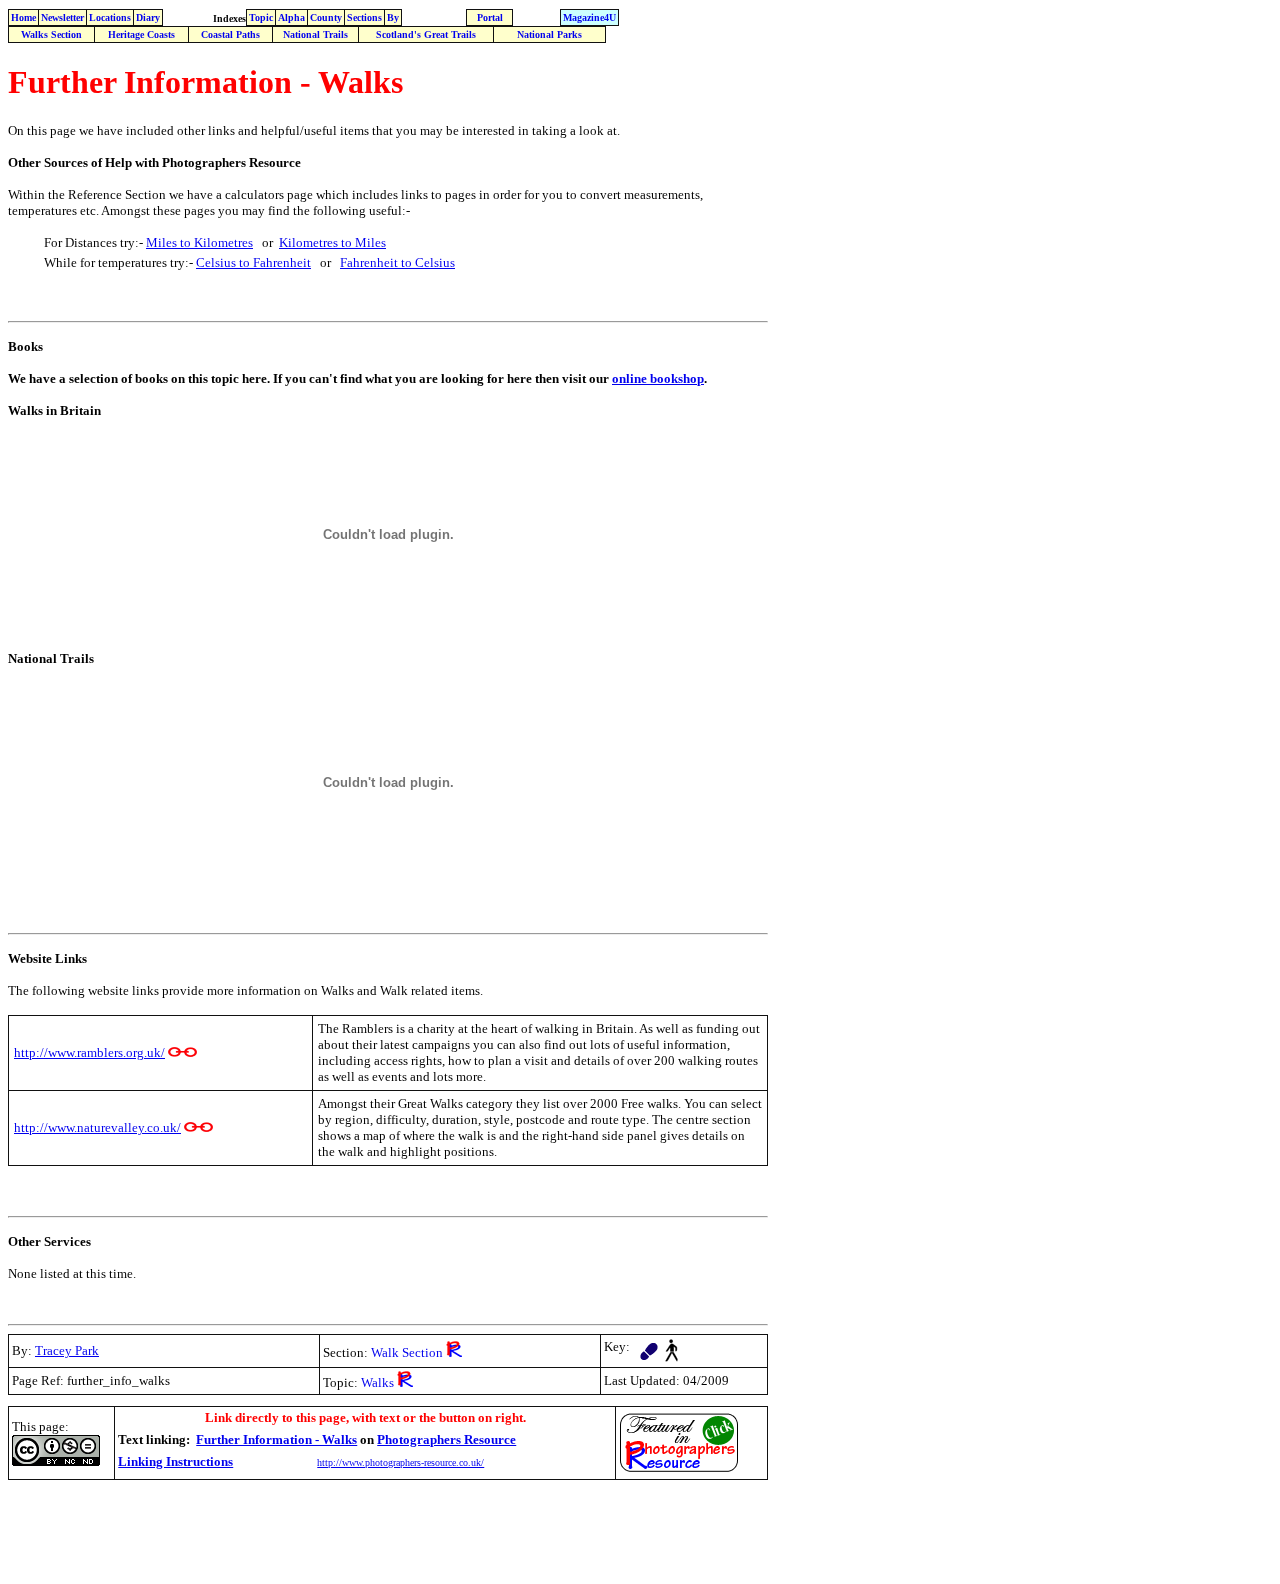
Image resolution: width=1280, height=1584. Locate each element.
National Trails (315, 34)
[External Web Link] (182, 1052)
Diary (148, 17)
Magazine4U (589, 17)
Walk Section (407, 1352)
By (393, 17)
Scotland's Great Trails (426, 34)
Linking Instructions (175, 1461)
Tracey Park (67, 1350)
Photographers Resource (446, 1439)
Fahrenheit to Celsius (397, 262)
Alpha (291, 17)
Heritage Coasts (141, 34)
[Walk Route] (671, 1345)
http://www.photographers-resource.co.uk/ (400, 1462)
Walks (377, 1382)
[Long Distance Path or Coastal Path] (649, 1346)
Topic (261, 17)
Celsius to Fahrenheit (253, 262)
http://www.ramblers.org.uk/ (89, 1052)
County (326, 17)
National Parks (549, 34)
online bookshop (658, 378)
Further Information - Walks (276, 1439)
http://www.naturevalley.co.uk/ (97, 1127)
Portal (490, 17)
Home (23, 17)
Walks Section (51, 34)
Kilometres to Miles (332, 242)
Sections (364, 17)
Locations (110, 17)
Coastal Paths (230, 34)
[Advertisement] (372, 1531)
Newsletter (62, 17)
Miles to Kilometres (199, 242)
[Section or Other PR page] (454, 1351)
